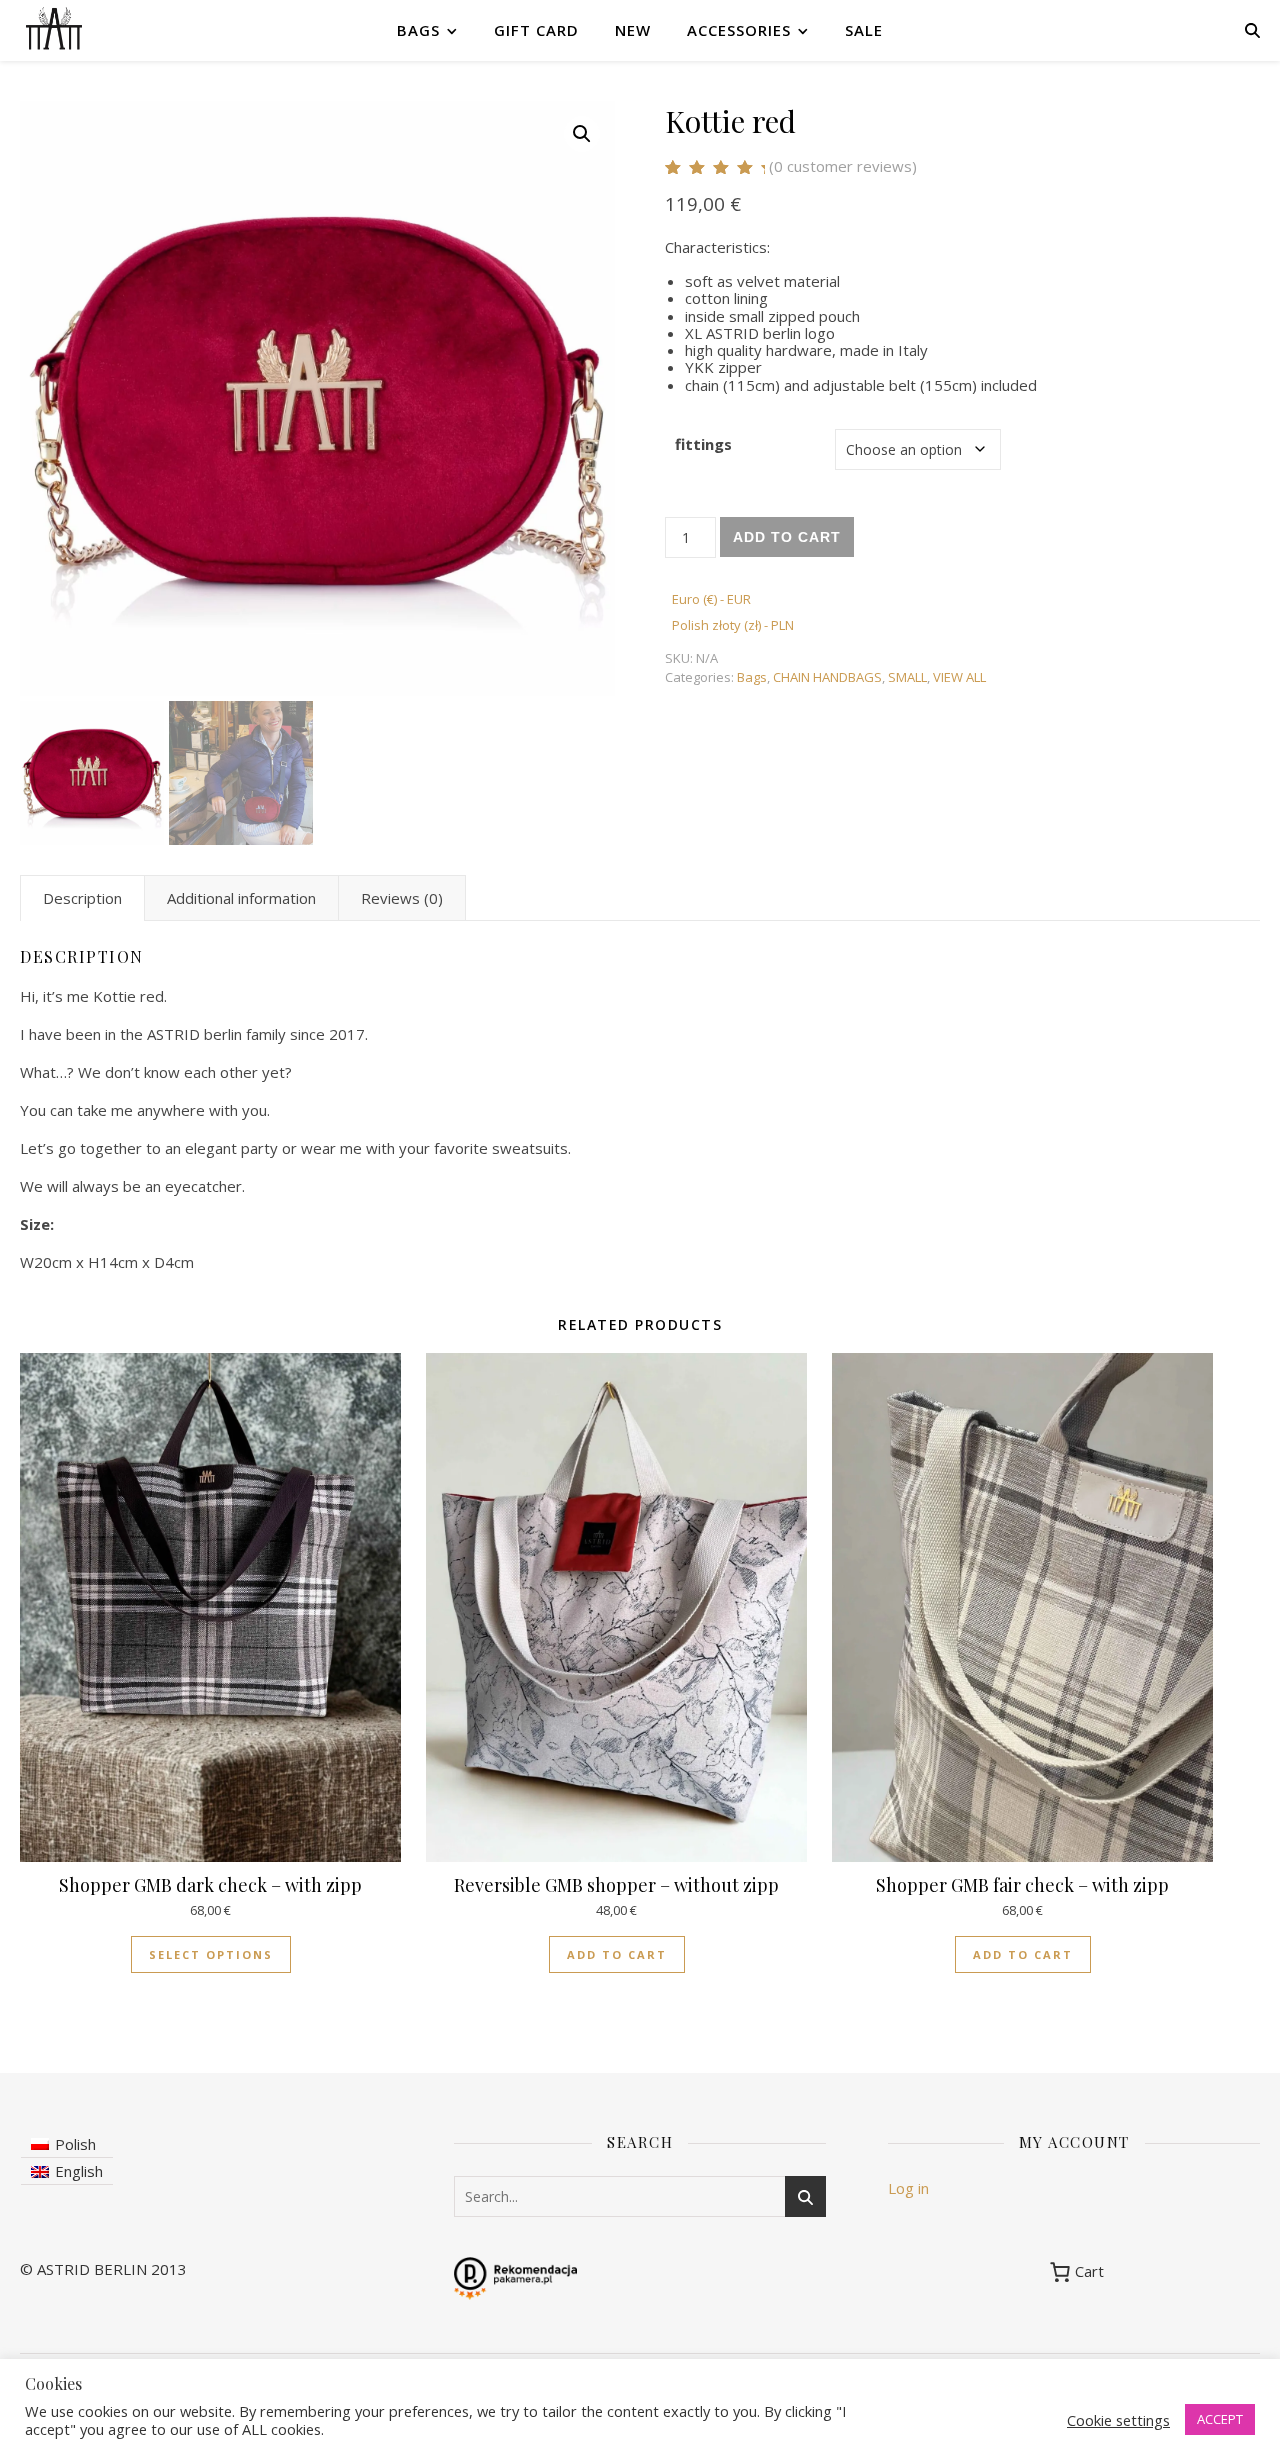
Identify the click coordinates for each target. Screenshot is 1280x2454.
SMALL (907, 677)
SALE (864, 30)
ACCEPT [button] (1220, 2419)
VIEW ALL (959, 677)
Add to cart (787, 537)
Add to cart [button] (617, 1954)
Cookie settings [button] (1118, 2420)
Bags (418, 30)
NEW (633, 30)
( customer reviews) (843, 166)
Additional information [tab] (241, 898)
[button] (582, 134)
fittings (703, 444)
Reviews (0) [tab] (402, 898)
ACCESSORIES (739, 30)
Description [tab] (82, 898)
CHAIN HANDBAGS (827, 677)
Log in (908, 2188)
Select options (211, 1954)
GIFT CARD (536, 30)
